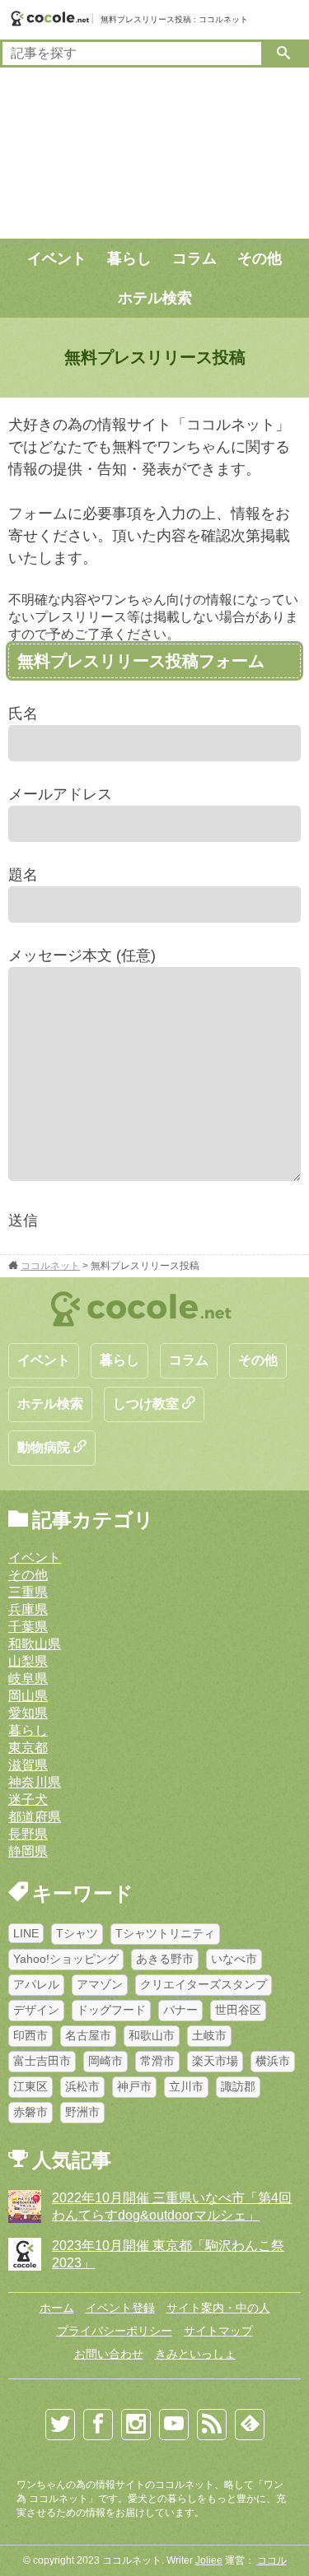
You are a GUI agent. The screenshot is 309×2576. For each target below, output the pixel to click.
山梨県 (28, 1661)
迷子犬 (28, 1799)
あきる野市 (165, 1959)
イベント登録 (120, 2308)
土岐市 (209, 2035)
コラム (194, 258)
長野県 (28, 1834)
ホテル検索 (155, 298)
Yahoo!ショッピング (66, 1959)
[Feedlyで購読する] (250, 2425)
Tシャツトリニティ (165, 1933)
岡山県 (28, 1696)
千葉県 (28, 1627)
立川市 (186, 2086)
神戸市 (134, 2086)
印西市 (30, 2035)
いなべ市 (234, 1959)
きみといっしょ (195, 2354)
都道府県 (35, 1817)
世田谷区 (238, 2010)
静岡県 (28, 1851)
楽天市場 (215, 2061)
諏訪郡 (238, 2086)
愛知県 (28, 1713)
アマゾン (100, 1984)
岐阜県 (28, 1679)
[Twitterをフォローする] (60, 2425)
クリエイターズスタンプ (204, 1984)
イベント (57, 258)
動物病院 (45, 1447)
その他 (260, 258)
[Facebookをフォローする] (98, 2425)
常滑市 (157, 2061)
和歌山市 (152, 2035)
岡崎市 (105, 2061)
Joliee (209, 2560)
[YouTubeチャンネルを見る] (174, 2425)
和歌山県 (35, 1644)
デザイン (36, 2010)
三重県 (28, 1592)
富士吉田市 (42, 2061)
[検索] (284, 53)
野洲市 (82, 2112)
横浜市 (273, 2061)
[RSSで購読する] (212, 2425)
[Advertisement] (154, 153)
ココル (272, 2560)
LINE (26, 1933)
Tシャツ (77, 1933)
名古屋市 (88, 2035)
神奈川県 (35, 1782)
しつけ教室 (147, 1404)
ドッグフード (111, 2010)
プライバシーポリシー (115, 2331)
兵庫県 (28, 1609)
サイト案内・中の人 (218, 2308)
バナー (180, 2010)
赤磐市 (30, 2112)
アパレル (36, 1984)
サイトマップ (218, 2331)
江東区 (30, 2086)
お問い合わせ (109, 2354)
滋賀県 (28, 1765)
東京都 (28, 1748)
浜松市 (82, 2086)
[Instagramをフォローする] (136, 2425)
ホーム (57, 2308)
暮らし (129, 258)
